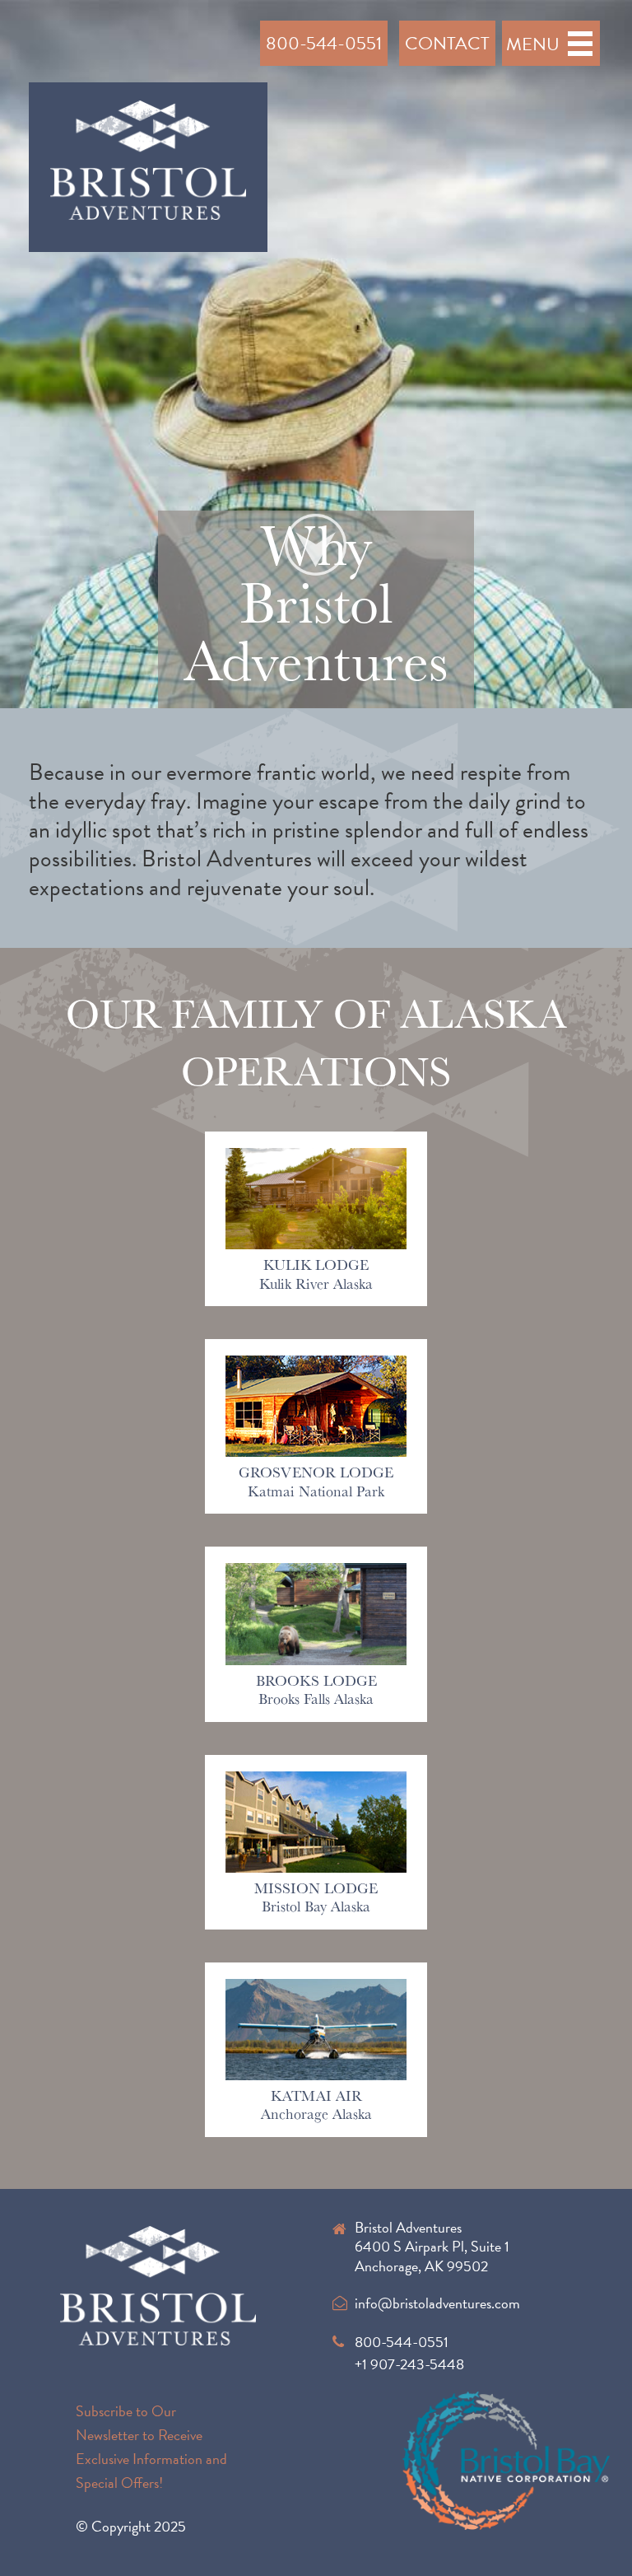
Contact (447, 43)
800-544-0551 (324, 43)
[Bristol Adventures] (149, 164)
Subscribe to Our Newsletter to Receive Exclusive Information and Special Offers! (151, 2446)
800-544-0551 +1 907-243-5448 (409, 2353)
